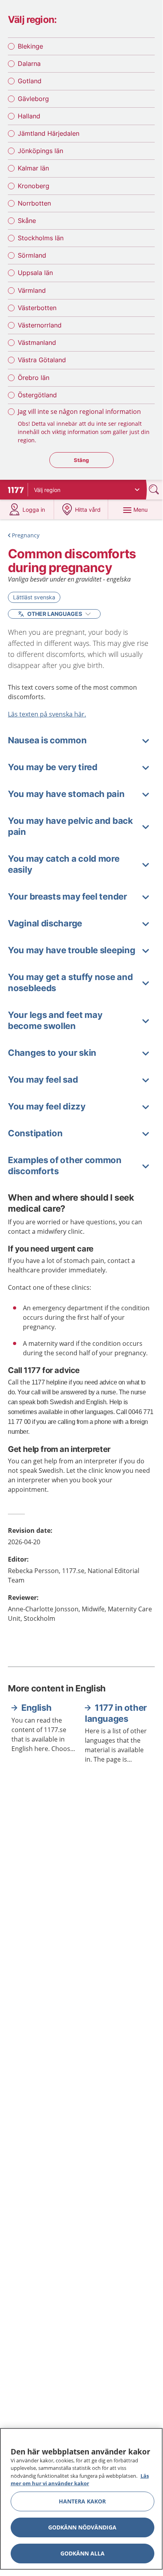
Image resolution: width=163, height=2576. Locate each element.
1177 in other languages (116, 1713)
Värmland (32, 290)
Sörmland (32, 255)
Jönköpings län (40, 151)
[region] (81, 2499)
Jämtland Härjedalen (49, 133)
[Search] (155, 489)
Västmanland (37, 342)
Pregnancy (26, 535)
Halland (29, 116)
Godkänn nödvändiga (82, 2527)
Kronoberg (34, 186)
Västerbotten (37, 308)
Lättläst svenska (34, 597)
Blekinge (30, 46)
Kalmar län (33, 168)
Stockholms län (41, 238)
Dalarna (29, 64)
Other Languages (55, 614)
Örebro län (34, 378)
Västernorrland (40, 325)
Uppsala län (35, 273)
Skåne (27, 221)
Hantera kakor (82, 2501)
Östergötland (37, 395)
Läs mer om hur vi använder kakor (80, 2480)
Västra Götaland (42, 360)
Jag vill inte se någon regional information (79, 412)
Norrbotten (34, 203)
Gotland (30, 81)
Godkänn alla (82, 2553)
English (36, 1708)
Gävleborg (33, 99)
